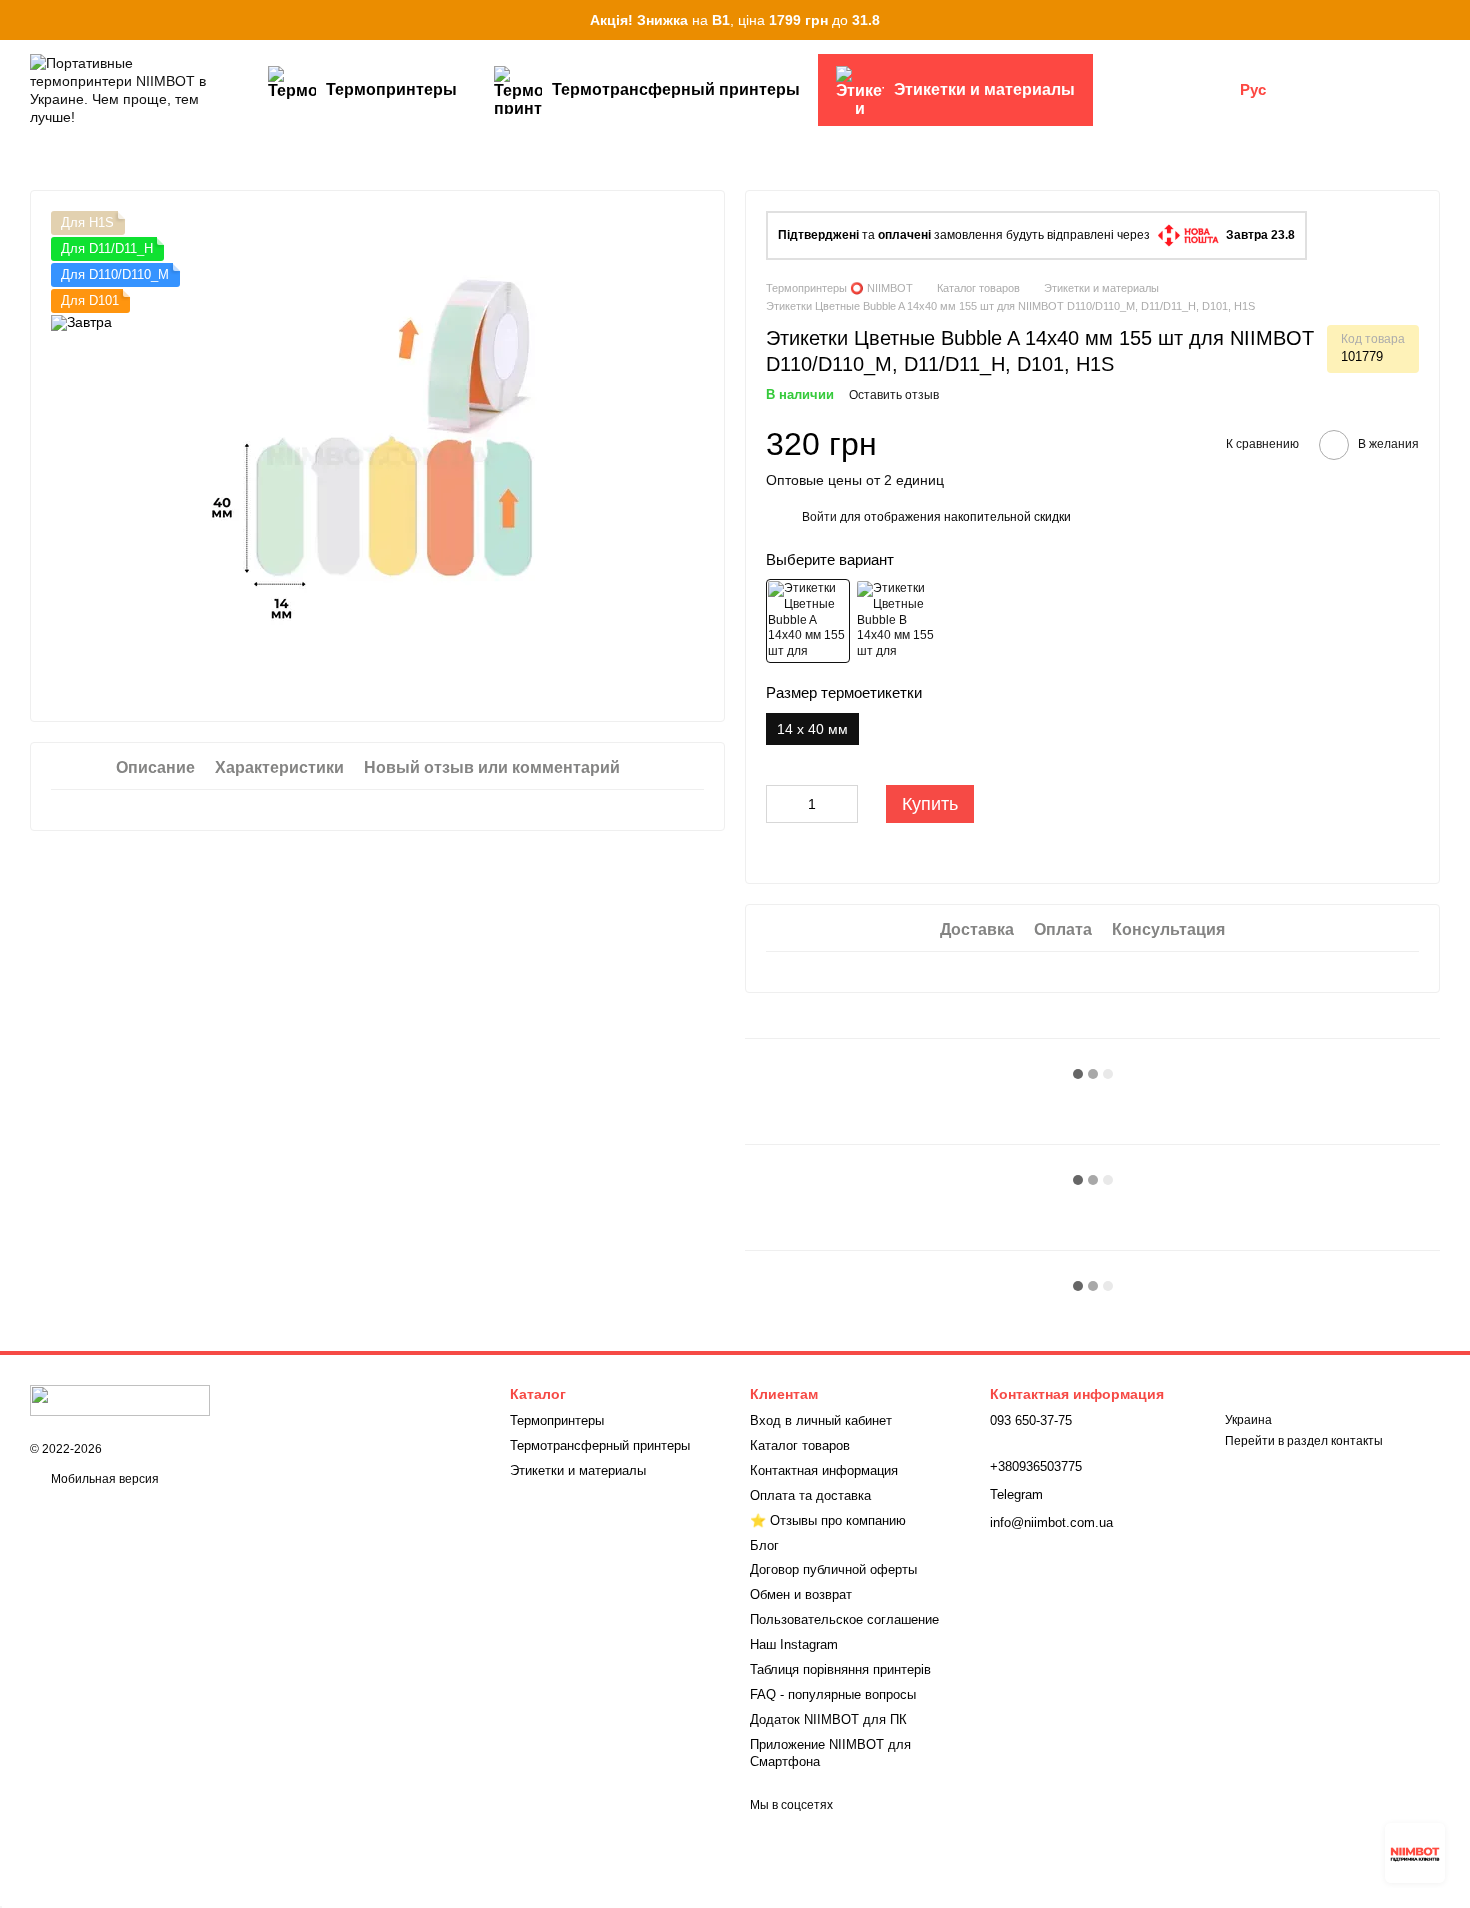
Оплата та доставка (810, 1495)
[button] (1454, 20)
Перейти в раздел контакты (1304, 1441)
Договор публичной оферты (833, 1569)
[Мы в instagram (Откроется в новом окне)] (1212, 90)
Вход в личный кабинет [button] (821, 1420)
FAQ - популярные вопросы (833, 1694)
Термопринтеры (391, 89)
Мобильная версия (103, 1479)
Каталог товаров (800, 1445)
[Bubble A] (808, 621)
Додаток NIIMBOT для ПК (828, 1719)
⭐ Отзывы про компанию (828, 1520)
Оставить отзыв (894, 395)
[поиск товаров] (1129, 90)
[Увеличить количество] (843, 804)
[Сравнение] (1320, 90)
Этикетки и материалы (984, 89)
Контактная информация (824, 1470)
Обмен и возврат (801, 1594)
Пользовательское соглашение (844, 1619)
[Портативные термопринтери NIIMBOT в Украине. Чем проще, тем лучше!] (120, 1400)
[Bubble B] (897, 621)
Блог (764, 1545)
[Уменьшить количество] (781, 804)
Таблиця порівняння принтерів (840, 1669)
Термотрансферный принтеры (676, 89)
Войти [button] (819, 517)
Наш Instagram (794, 1644)
